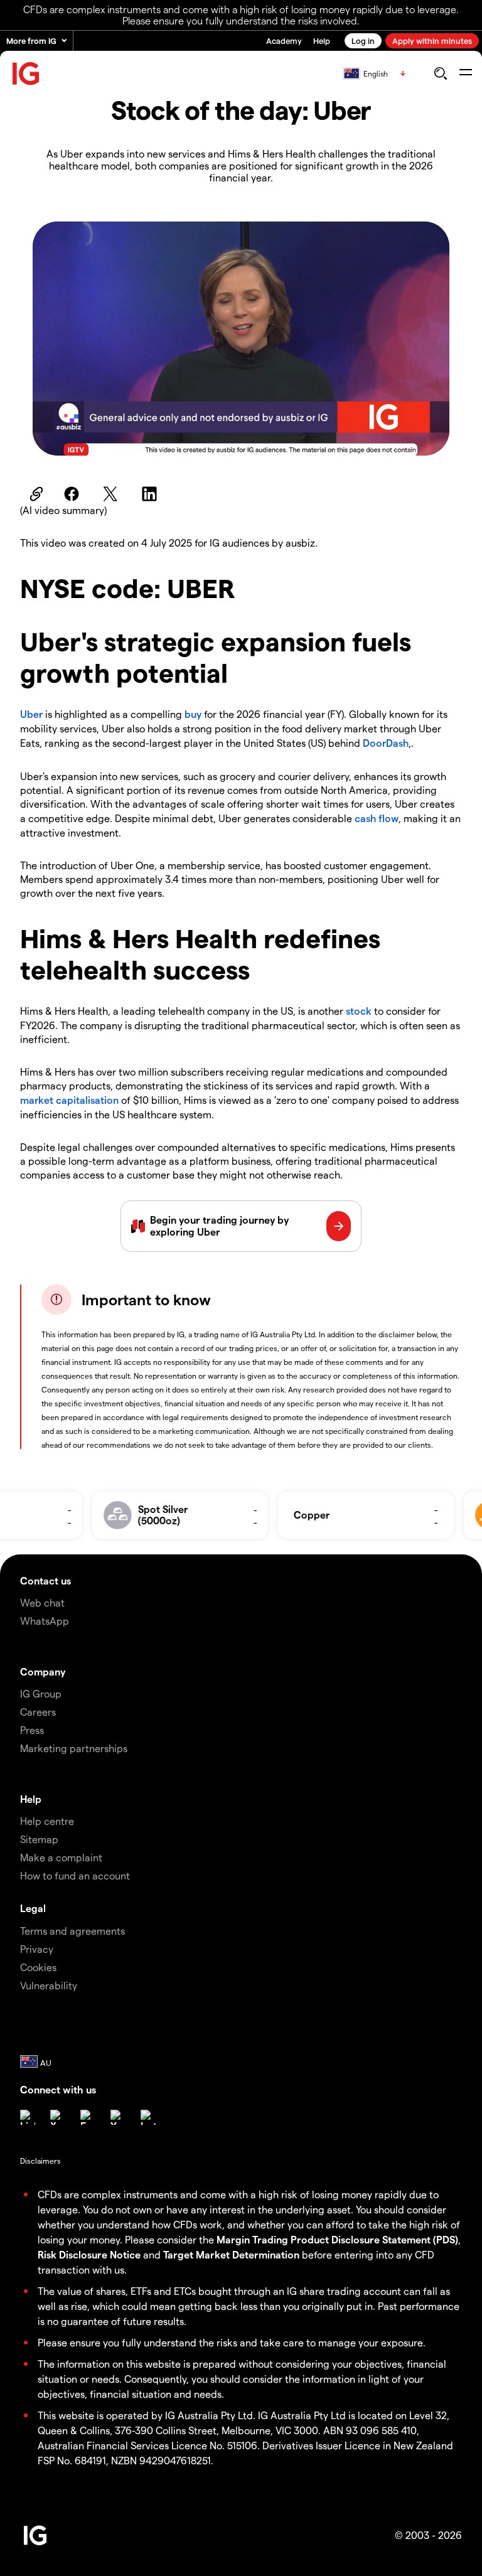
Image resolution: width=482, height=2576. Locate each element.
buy (193, 714)
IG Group (41, 1693)
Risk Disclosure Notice (89, 2254)
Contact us (46, 1580)
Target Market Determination (231, 2254)
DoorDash (386, 743)
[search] (440, 73)
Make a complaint (61, 1857)
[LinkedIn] (151, 494)
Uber (31, 714)
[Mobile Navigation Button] (465, 73)
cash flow (377, 818)
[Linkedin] (28, 2117)
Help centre (47, 1821)
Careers (38, 1712)
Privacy (37, 1949)
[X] (58, 2117)
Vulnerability (49, 1985)
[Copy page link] (35, 494)
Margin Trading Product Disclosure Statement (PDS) (337, 2239)
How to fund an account (75, 1875)
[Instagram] (148, 2117)
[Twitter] (112, 494)
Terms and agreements (72, 1931)
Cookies (38, 1967)
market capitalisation (69, 1100)
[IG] (26, 74)
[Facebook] (73, 494)
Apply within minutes (432, 40)
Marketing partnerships (74, 1748)
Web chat (42, 1602)
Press (32, 1730)
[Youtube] (118, 2117)
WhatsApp (45, 1621)
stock (359, 1011)
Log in (363, 40)
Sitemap (39, 1839)
